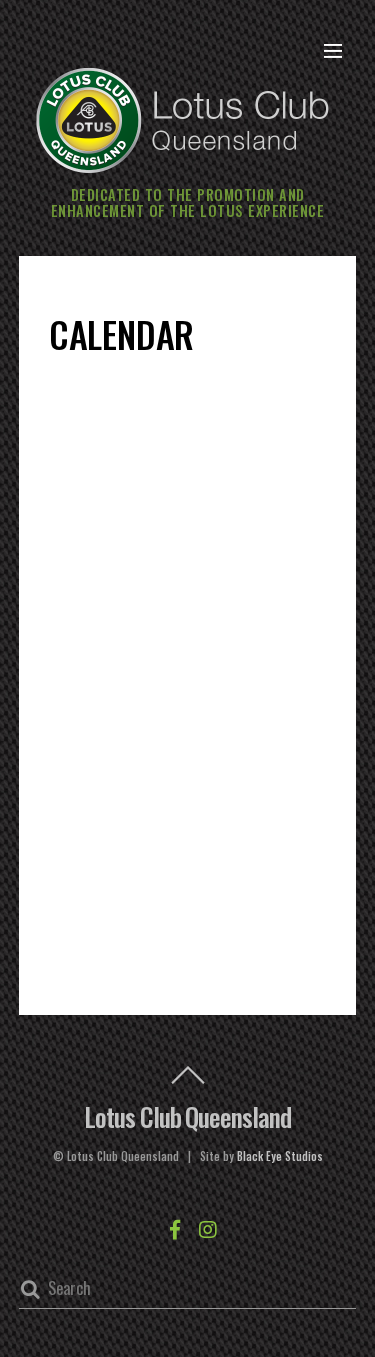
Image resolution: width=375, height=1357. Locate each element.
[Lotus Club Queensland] (183, 117)
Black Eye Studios (280, 1156)
